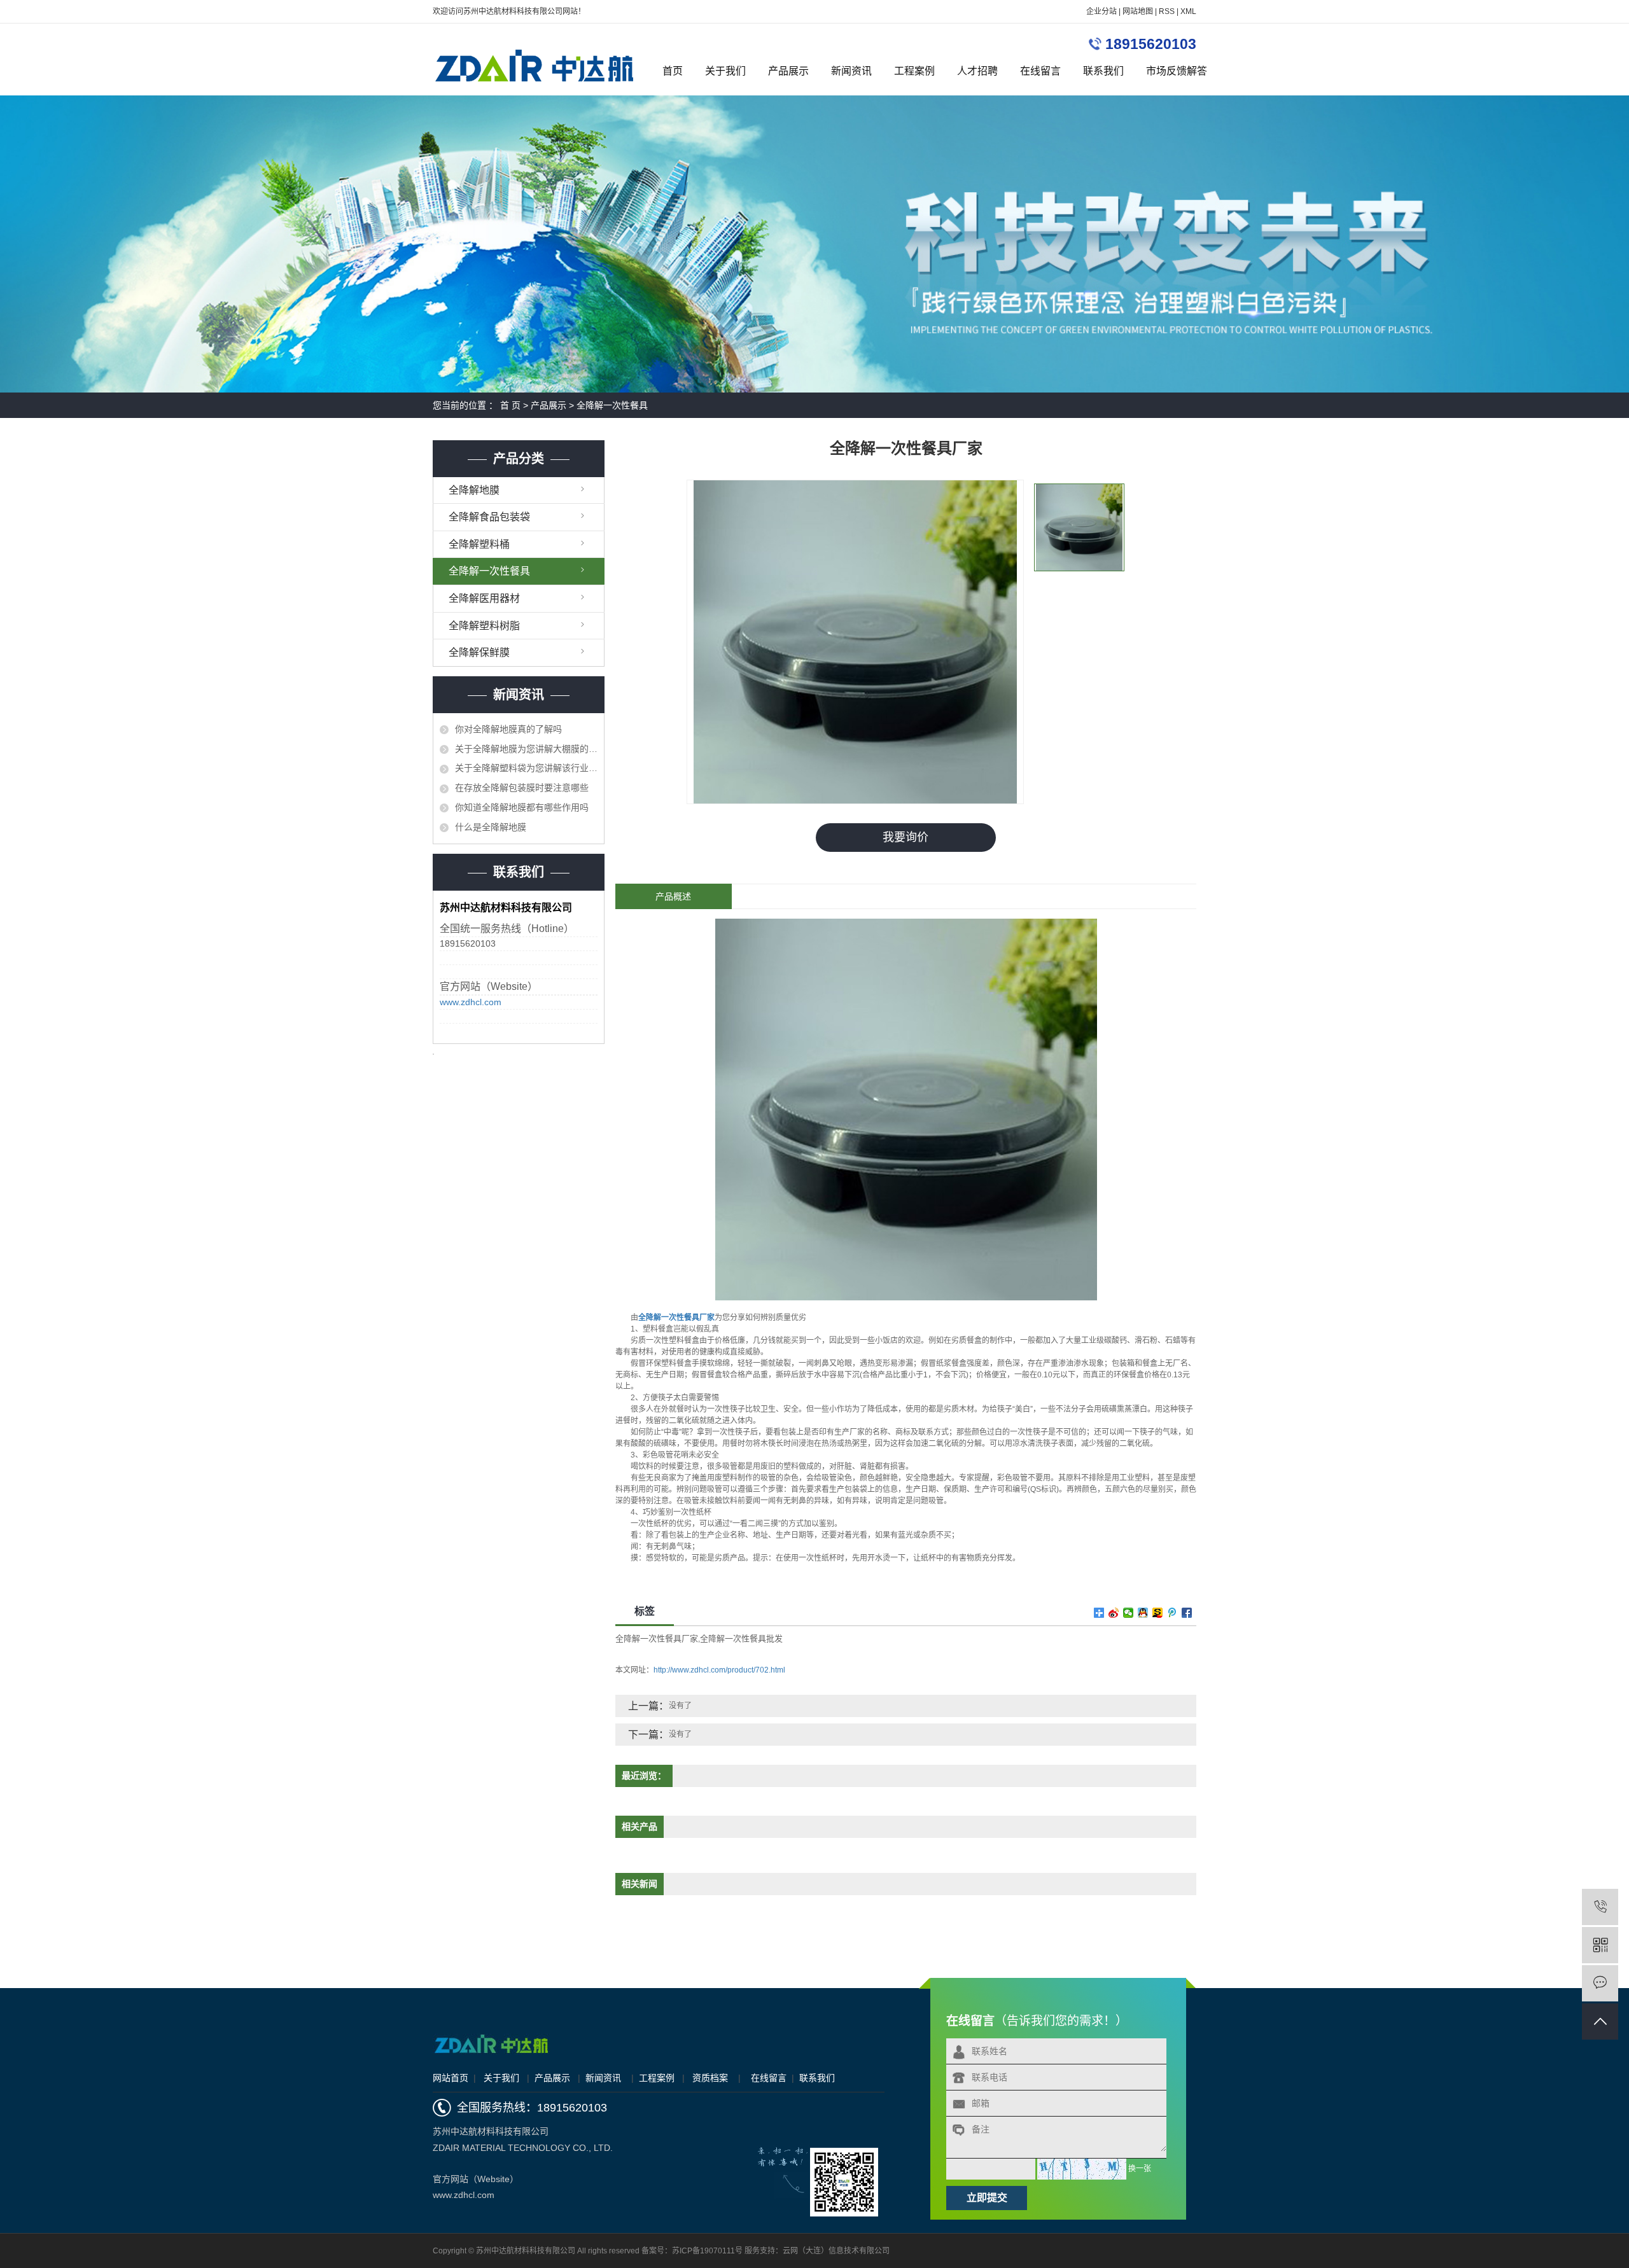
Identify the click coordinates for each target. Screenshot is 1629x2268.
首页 (673, 71)
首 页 (510, 405)
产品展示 (788, 71)
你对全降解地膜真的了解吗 (508, 729)
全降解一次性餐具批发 (741, 1638)
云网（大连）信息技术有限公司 (836, 2251)
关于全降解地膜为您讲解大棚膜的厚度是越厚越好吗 (526, 749)
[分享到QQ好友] (1143, 1613)
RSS (1167, 11)
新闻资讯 (851, 71)
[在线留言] (1600, 1983)
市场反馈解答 (1177, 71)
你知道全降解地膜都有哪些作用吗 (522, 807)
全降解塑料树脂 (484, 626)
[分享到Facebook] (1187, 1613)
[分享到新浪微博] (1114, 1613)
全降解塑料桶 (479, 544)
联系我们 (1103, 71)
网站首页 (451, 2078)
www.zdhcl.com (471, 1002)
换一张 (1140, 2169)
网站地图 (1138, 11)
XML (1188, 11)
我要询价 (905, 837)
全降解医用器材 (484, 598)
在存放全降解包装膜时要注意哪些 (522, 788)
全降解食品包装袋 (489, 517)
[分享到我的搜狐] (1158, 1613)
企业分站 (1101, 11)
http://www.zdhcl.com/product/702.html (719, 1670)
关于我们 (725, 71)
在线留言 (1040, 71)
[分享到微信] (1129, 1613)
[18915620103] (1600, 1907)
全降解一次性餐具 (612, 405)
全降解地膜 (474, 490)
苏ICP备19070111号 (707, 2251)
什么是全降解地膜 (491, 827)
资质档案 (710, 2078)
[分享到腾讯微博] (1172, 1613)
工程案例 (914, 71)
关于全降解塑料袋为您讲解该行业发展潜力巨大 (526, 768)
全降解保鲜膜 (479, 652)
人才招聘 (977, 71)
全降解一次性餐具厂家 (657, 1638)
